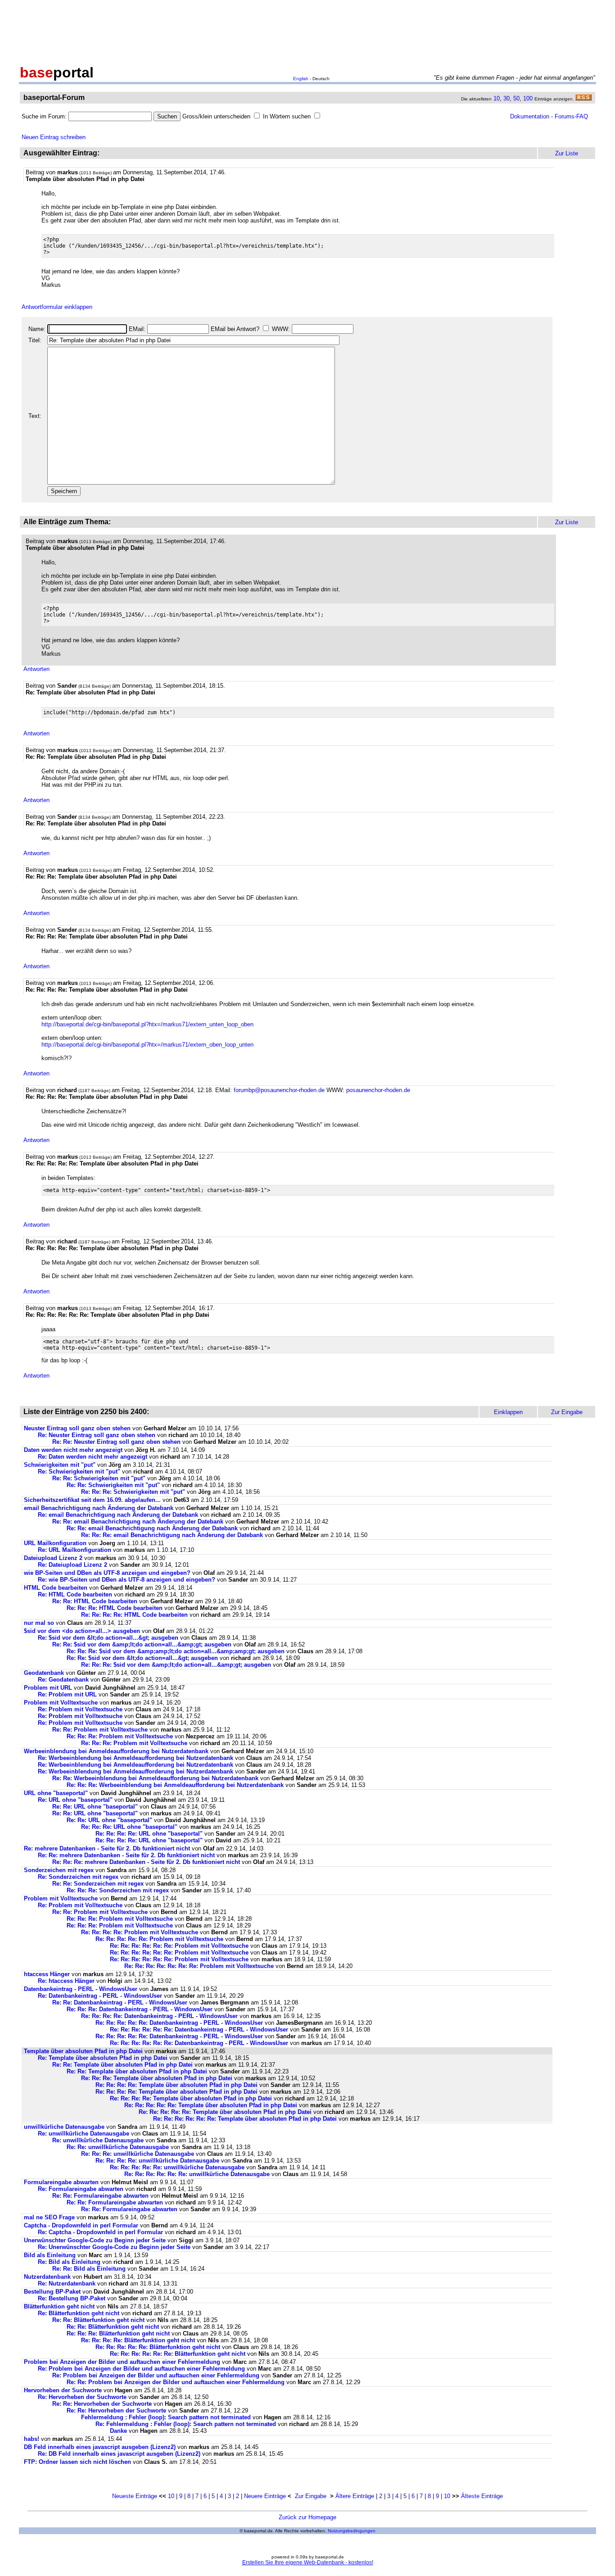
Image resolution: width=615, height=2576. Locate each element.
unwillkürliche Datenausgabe (64, 2127)
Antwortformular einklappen (57, 307)
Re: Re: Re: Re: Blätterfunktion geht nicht (138, 2340)
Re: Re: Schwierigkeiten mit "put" (99, 1478)
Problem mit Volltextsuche (61, 1703)
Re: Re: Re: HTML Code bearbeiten (115, 1608)
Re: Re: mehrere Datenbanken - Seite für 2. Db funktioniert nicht (126, 1855)
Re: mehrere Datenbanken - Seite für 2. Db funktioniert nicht (107, 1848)
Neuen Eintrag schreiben (54, 137)
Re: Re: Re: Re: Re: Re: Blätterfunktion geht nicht (178, 2354)
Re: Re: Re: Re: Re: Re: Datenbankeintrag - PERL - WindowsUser (199, 2030)
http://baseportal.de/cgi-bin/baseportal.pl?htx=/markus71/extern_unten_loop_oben (147, 1024)
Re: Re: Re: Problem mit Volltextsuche (120, 1736)
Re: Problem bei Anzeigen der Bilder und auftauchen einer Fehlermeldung (141, 2369)
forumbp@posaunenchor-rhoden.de (279, 1090)
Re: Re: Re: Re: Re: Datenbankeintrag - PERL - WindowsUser (179, 2023)
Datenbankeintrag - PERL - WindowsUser (81, 1989)
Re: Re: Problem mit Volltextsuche (100, 1730)
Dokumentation (530, 116)
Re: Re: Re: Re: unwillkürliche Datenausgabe (157, 2161)
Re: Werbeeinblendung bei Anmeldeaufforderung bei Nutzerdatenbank (136, 1758)
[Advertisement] (307, 31)
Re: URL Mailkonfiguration (75, 1550)
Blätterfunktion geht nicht (59, 2306)
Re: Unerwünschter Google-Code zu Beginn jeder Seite (114, 2247)
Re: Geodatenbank (63, 1680)
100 (528, 98)
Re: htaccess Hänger (66, 1981)
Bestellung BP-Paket (52, 2292)
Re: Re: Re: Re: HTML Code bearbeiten (134, 1615)
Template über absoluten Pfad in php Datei (83, 2051)
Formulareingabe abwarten (61, 2182)
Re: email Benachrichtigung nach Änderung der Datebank (118, 1515)
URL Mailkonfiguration (55, 1543)
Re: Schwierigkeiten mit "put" (79, 1472)
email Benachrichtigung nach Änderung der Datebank (99, 1508)
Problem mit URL (48, 1688)
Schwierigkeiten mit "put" (60, 1465)
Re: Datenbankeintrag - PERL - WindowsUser (100, 1996)
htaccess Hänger (47, 1974)
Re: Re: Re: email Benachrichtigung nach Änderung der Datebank (172, 1535)
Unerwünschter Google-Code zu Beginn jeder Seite (95, 2240)
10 (497, 98)
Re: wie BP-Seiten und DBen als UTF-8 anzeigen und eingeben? (127, 1580)
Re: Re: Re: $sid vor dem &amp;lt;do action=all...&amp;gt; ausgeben (176, 1665)
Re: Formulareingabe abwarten (81, 2189)
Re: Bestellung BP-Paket (72, 2298)
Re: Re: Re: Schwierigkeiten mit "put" (133, 1492)
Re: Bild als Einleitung (69, 2262)
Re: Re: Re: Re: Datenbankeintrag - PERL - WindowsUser (159, 2016)
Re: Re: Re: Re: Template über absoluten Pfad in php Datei (176, 2085)
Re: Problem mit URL (67, 1694)
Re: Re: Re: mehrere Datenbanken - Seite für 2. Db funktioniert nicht (146, 1862)
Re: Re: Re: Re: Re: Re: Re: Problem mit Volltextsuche (199, 1966)
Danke (118, 2431)
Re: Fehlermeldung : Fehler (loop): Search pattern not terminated (186, 2424)
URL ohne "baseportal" (56, 1793)
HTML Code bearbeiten (56, 1588)
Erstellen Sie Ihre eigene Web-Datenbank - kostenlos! (308, 2562)
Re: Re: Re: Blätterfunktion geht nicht (118, 2333)
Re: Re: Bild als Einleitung (89, 2269)
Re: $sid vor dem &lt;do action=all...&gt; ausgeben (108, 1638)
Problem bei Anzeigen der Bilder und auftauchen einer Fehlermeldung (122, 2362)
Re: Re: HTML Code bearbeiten (95, 1601)
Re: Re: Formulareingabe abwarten (100, 2196)
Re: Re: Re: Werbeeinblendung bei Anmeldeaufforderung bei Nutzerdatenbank (175, 1785)
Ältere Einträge (355, 2496)
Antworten (36, 669)
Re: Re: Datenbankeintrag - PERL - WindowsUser (120, 2002)
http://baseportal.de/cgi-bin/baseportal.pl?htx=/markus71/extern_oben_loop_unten (147, 1045)
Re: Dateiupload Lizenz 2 (72, 1565)
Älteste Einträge (482, 2496)
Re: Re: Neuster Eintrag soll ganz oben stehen (116, 1442)
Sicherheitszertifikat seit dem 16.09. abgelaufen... (92, 1500)
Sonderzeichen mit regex (59, 1870)
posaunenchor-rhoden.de (378, 1090)
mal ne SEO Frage (49, 2217)
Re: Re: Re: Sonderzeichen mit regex (118, 1890)
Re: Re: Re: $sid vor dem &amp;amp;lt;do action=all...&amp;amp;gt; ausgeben (176, 1651)
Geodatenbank (44, 1673)
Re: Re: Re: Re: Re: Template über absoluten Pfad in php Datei (211, 2105)
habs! (32, 2439)
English (301, 79)
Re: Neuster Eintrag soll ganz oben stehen (97, 1435)
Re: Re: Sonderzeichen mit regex (98, 1884)
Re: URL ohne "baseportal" (75, 1800)
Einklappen (508, 1412)
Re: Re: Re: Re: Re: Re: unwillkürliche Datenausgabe (197, 2174)
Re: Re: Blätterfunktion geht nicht (98, 2320)
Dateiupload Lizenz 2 (53, 1558)
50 (516, 98)
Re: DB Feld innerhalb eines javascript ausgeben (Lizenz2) (119, 2454)
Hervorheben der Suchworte (63, 2390)
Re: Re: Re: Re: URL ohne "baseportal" (149, 1834)
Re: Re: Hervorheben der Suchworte (102, 2404)
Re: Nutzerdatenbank (67, 2283)
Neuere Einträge (265, 2496)
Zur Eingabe (311, 2496)
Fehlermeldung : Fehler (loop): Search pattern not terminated (166, 2417)
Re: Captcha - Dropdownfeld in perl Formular (100, 2232)
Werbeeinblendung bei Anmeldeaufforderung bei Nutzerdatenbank (116, 1751)
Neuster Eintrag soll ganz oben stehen (77, 1428)
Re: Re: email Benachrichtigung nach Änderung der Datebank (138, 1522)
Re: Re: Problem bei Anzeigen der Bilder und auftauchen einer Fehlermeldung (176, 2382)
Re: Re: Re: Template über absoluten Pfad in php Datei (157, 2078)
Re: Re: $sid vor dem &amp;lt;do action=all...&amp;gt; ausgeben (142, 1644)
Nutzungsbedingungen (352, 2531)
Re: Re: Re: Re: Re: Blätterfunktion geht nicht (158, 2347)
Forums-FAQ (571, 116)
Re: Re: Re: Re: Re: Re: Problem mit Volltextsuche (179, 1946)
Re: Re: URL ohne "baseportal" (95, 1807)
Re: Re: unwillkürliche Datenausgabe (118, 2147)
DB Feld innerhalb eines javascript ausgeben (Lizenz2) (100, 2447)
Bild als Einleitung (50, 2255)
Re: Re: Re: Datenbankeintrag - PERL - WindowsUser (140, 2009)
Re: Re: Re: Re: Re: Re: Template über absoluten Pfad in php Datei (245, 2119)
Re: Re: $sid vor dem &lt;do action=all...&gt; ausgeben (142, 1658)
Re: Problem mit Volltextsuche (80, 1709)
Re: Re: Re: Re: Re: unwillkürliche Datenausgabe (177, 2167)
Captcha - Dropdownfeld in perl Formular (81, 2225)
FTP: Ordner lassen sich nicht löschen (77, 2462)
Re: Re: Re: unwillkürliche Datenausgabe (138, 2154)
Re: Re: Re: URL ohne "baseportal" (129, 1827)
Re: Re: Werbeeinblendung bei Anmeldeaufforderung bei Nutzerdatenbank (155, 1778)
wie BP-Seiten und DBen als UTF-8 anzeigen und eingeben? (107, 1573)
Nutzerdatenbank (47, 2277)
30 (506, 98)
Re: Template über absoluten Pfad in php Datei (103, 2058)
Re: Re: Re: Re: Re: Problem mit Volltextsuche (159, 1939)
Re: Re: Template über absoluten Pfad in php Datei (122, 2065)
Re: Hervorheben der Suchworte (82, 2397)
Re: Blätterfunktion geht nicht (79, 2313)
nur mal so (39, 1623)
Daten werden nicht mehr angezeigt (73, 1450)
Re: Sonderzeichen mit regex (78, 1877)
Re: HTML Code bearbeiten (75, 1594)
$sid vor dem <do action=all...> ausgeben (82, 1631)
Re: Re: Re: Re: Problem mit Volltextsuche (140, 1932)
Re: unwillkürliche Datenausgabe (84, 2134)
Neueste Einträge (135, 2496)
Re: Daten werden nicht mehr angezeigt (93, 1457)
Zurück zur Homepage (307, 2517)
